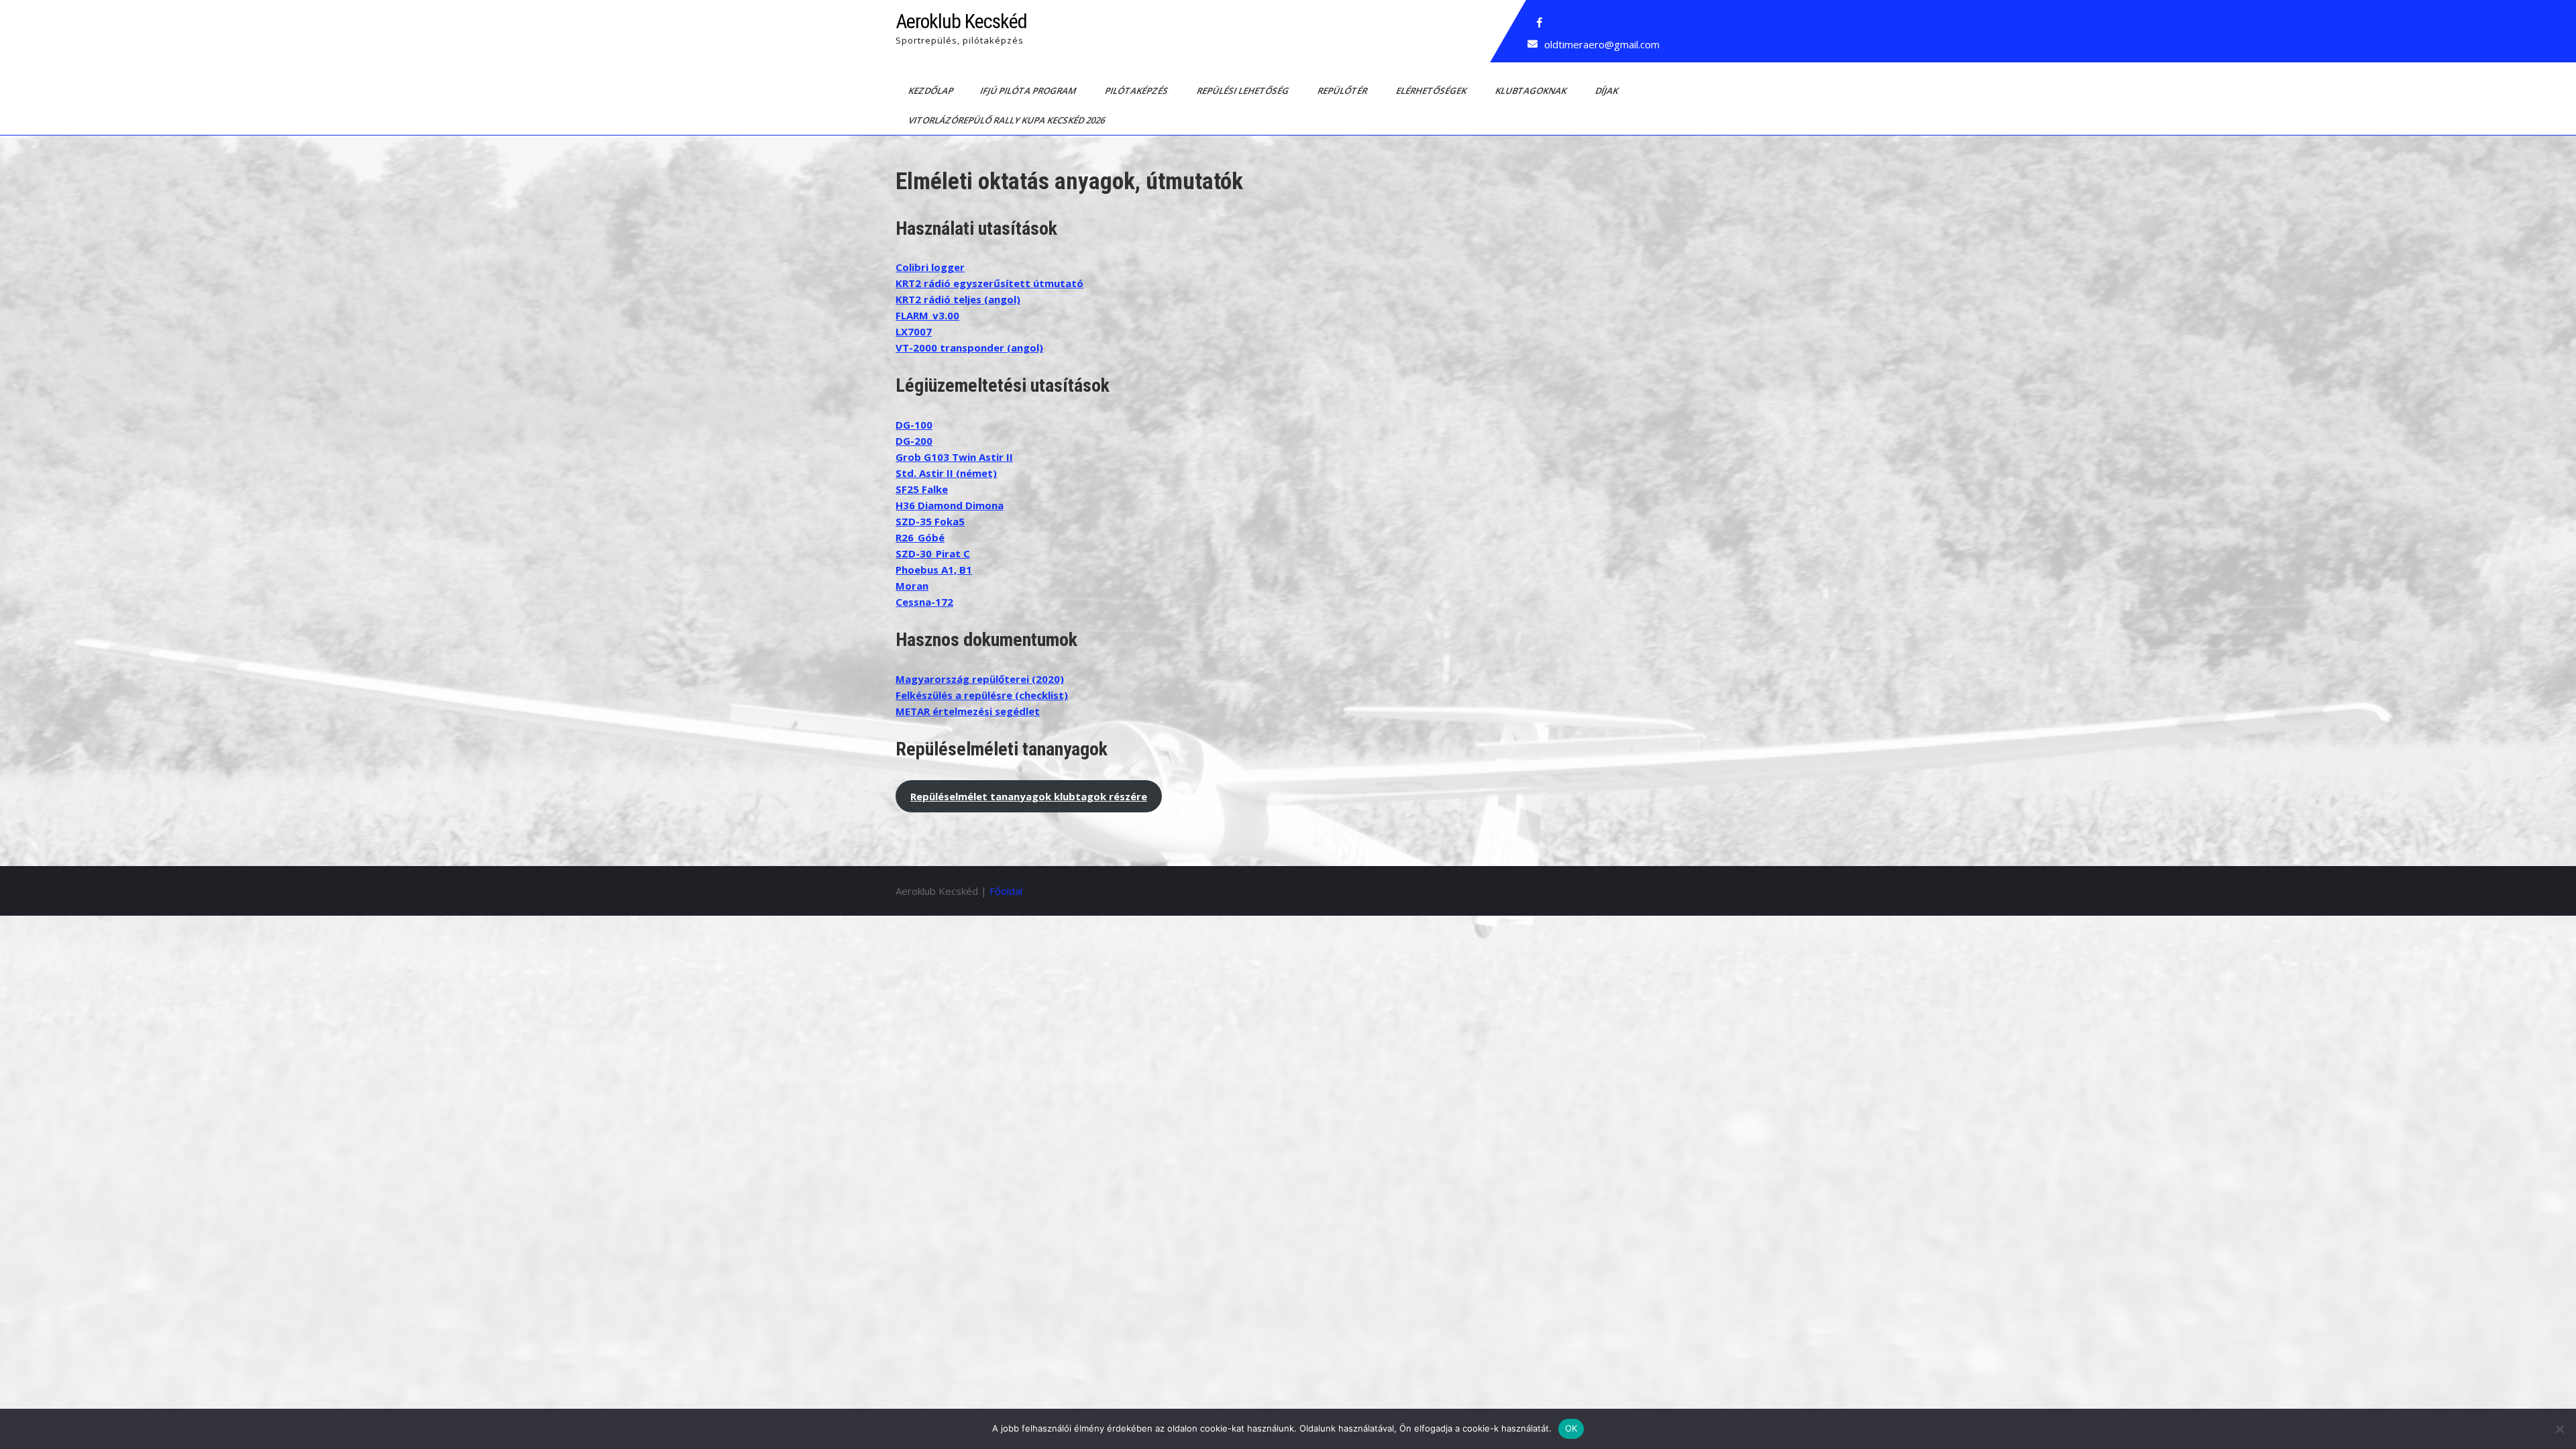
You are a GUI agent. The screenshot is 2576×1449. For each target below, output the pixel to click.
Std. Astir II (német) (946, 473)
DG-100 (914, 425)
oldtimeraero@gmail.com (1602, 44)
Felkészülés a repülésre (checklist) (982, 695)
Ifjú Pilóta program (1029, 91)
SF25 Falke (922, 489)
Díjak (1608, 91)
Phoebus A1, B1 (934, 570)
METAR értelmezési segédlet (968, 711)
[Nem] (2559, 1429)
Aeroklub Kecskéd (961, 21)
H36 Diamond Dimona (950, 505)
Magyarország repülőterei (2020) (980, 679)
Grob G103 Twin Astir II (954, 457)
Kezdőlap (932, 91)
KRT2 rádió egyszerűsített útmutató (989, 283)
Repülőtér (1343, 91)
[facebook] (1540, 23)
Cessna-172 (924, 602)
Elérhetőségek (1432, 91)
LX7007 (914, 331)
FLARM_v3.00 (927, 315)
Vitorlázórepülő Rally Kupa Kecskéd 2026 (1008, 120)
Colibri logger (930, 267)
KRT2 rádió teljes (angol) (958, 299)
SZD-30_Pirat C (933, 553)
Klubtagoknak (1532, 91)
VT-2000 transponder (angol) (969, 347)
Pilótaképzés (1137, 91)
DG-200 (914, 441)
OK (1571, 1428)
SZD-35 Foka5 (930, 521)
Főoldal (1006, 891)
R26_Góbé (920, 537)
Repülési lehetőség (1244, 91)
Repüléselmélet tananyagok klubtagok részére (1029, 796)
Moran (912, 586)
